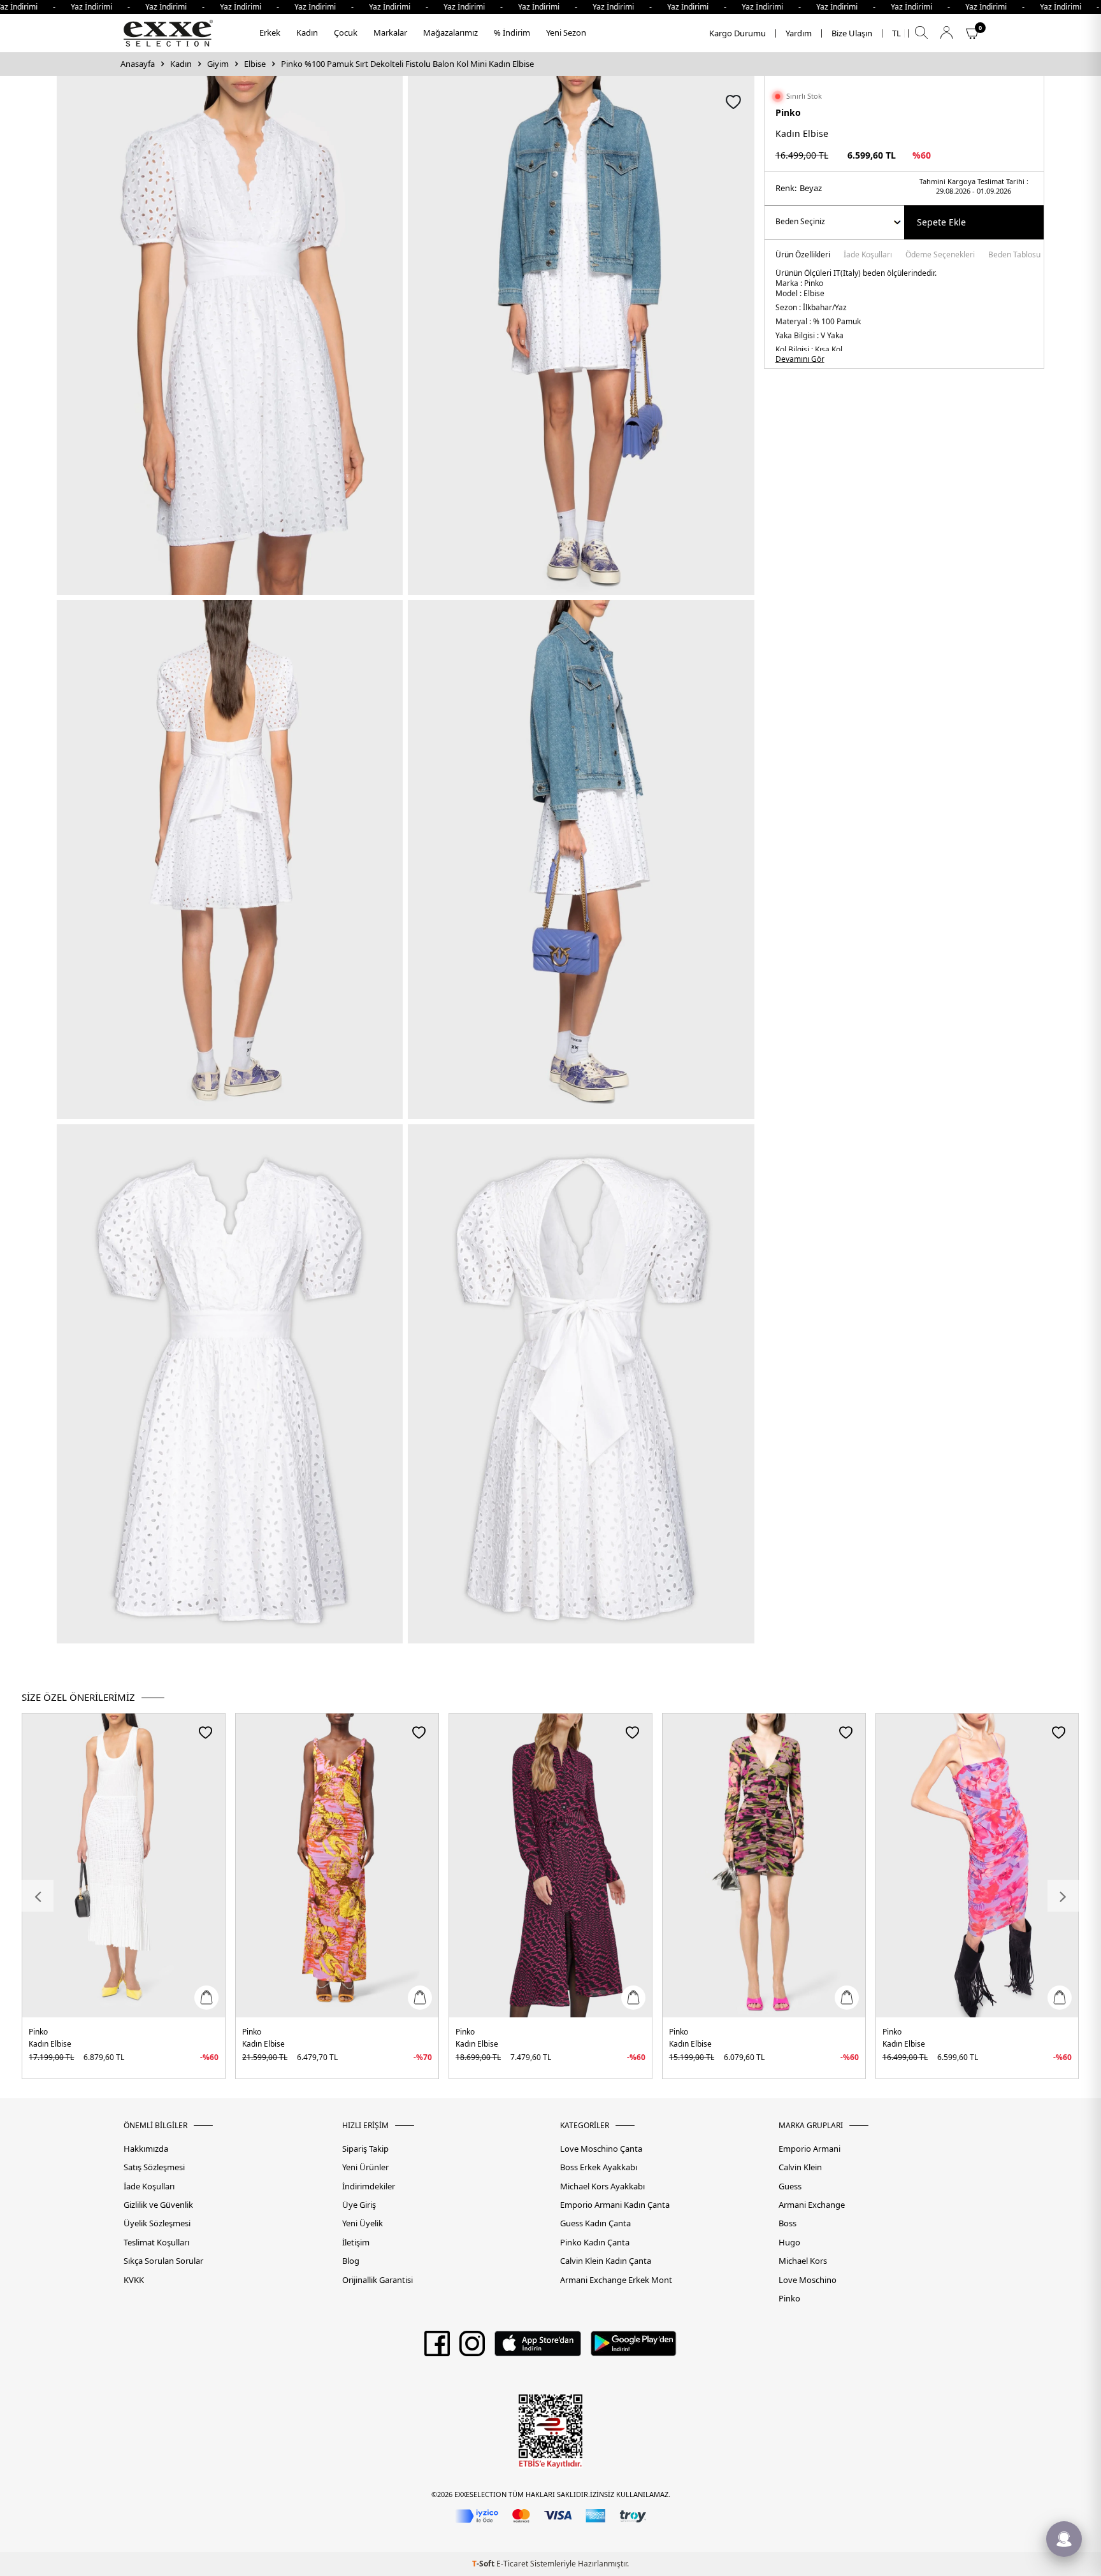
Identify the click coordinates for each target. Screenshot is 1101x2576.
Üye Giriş (359, 2205)
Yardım (799, 33)
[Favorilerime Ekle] (205, 1732)
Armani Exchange (812, 2205)
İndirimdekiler (369, 2186)
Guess (790, 2186)
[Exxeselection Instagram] (472, 2348)
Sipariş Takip (365, 2149)
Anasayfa (138, 64)
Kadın (307, 32)
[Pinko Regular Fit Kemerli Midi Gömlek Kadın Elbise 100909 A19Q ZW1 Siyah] (550, 1865)
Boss (788, 2223)
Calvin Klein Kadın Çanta (606, 2261)
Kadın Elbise (50, 2044)
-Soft (484, 2564)
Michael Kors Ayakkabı (602, 2186)
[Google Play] (634, 2348)
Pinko (788, 112)
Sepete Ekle (941, 222)
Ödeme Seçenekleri (940, 255)
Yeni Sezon (566, 32)
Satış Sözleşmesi (154, 2167)
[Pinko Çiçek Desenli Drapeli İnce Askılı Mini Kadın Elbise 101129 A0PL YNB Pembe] (977, 1865)
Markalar (390, 32)
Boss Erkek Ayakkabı (599, 2167)
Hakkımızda (146, 2149)
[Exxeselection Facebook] (437, 2348)
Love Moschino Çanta (601, 2149)
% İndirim (512, 32)
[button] (38, 1896)
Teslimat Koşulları (156, 2243)
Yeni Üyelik (363, 2223)
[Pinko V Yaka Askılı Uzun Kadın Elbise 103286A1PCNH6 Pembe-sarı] (337, 1865)
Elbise (255, 64)
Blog (351, 2261)
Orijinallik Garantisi (378, 2280)
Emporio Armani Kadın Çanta (615, 2205)
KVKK (134, 2280)
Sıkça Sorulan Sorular (163, 2261)
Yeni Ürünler (365, 2167)
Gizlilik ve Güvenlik (158, 2205)
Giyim (218, 64)
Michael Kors (803, 2261)
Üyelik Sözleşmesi (157, 2223)
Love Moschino (808, 2280)
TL (896, 33)
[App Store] (537, 2348)
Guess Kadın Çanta (595, 2223)
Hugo (789, 2243)
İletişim (356, 2243)
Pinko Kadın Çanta (595, 2243)
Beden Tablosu (1014, 255)
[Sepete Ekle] (206, 1998)
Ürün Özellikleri (803, 255)
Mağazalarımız (450, 32)
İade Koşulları (868, 255)
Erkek (270, 32)
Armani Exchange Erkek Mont (616, 2280)
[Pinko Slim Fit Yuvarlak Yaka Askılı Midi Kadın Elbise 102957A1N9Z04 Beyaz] (124, 1865)
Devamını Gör (800, 359)
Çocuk (346, 32)
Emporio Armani (810, 2149)
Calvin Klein (800, 2167)
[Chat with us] (1064, 2539)
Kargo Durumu (738, 33)
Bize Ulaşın (852, 33)
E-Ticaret (512, 2564)
